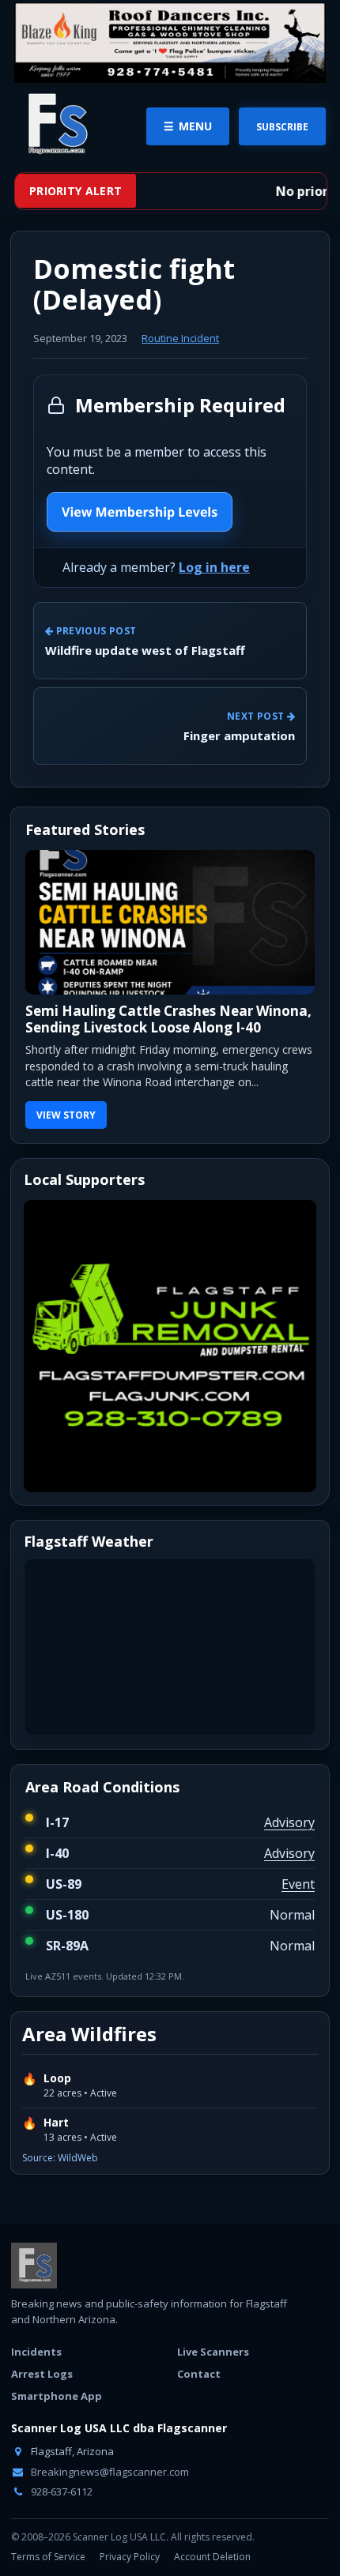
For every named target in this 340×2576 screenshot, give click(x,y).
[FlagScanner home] (34, 2266)
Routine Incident (180, 338)
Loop (57, 2078)
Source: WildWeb (60, 2158)
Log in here (214, 567)
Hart (56, 2123)
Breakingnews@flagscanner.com (109, 2472)
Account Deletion (212, 2557)
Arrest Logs (42, 2374)
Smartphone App (57, 2396)
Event (298, 1884)
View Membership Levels (140, 512)
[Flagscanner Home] (55, 125)
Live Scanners (213, 2352)
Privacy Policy (130, 2557)
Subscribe (282, 127)
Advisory (289, 1822)
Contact (199, 2374)
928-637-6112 (60, 2491)
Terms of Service (48, 2557)
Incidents (36, 2352)
